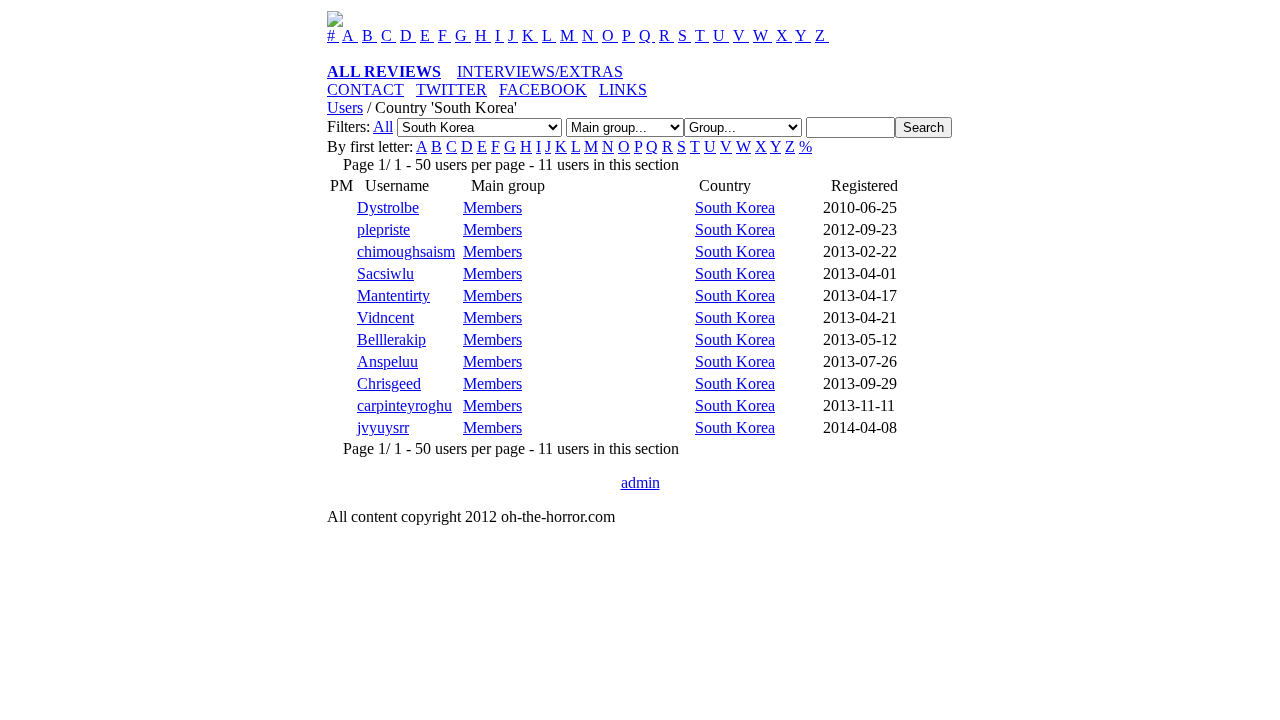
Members (492, 207)
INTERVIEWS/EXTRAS (540, 71)
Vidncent (385, 317)
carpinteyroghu (404, 405)
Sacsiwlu (385, 273)
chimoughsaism (406, 251)
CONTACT (365, 89)
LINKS (623, 89)
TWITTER (451, 89)
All (383, 126)
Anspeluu (387, 361)
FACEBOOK (543, 89)
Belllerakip (391, 339)
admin (640, 482)
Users (345, 107)
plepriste (383, 229)
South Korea (735, 207)
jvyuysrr (383, 427)
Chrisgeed (389, 383)
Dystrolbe (388, 207)
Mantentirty (393, 295)
